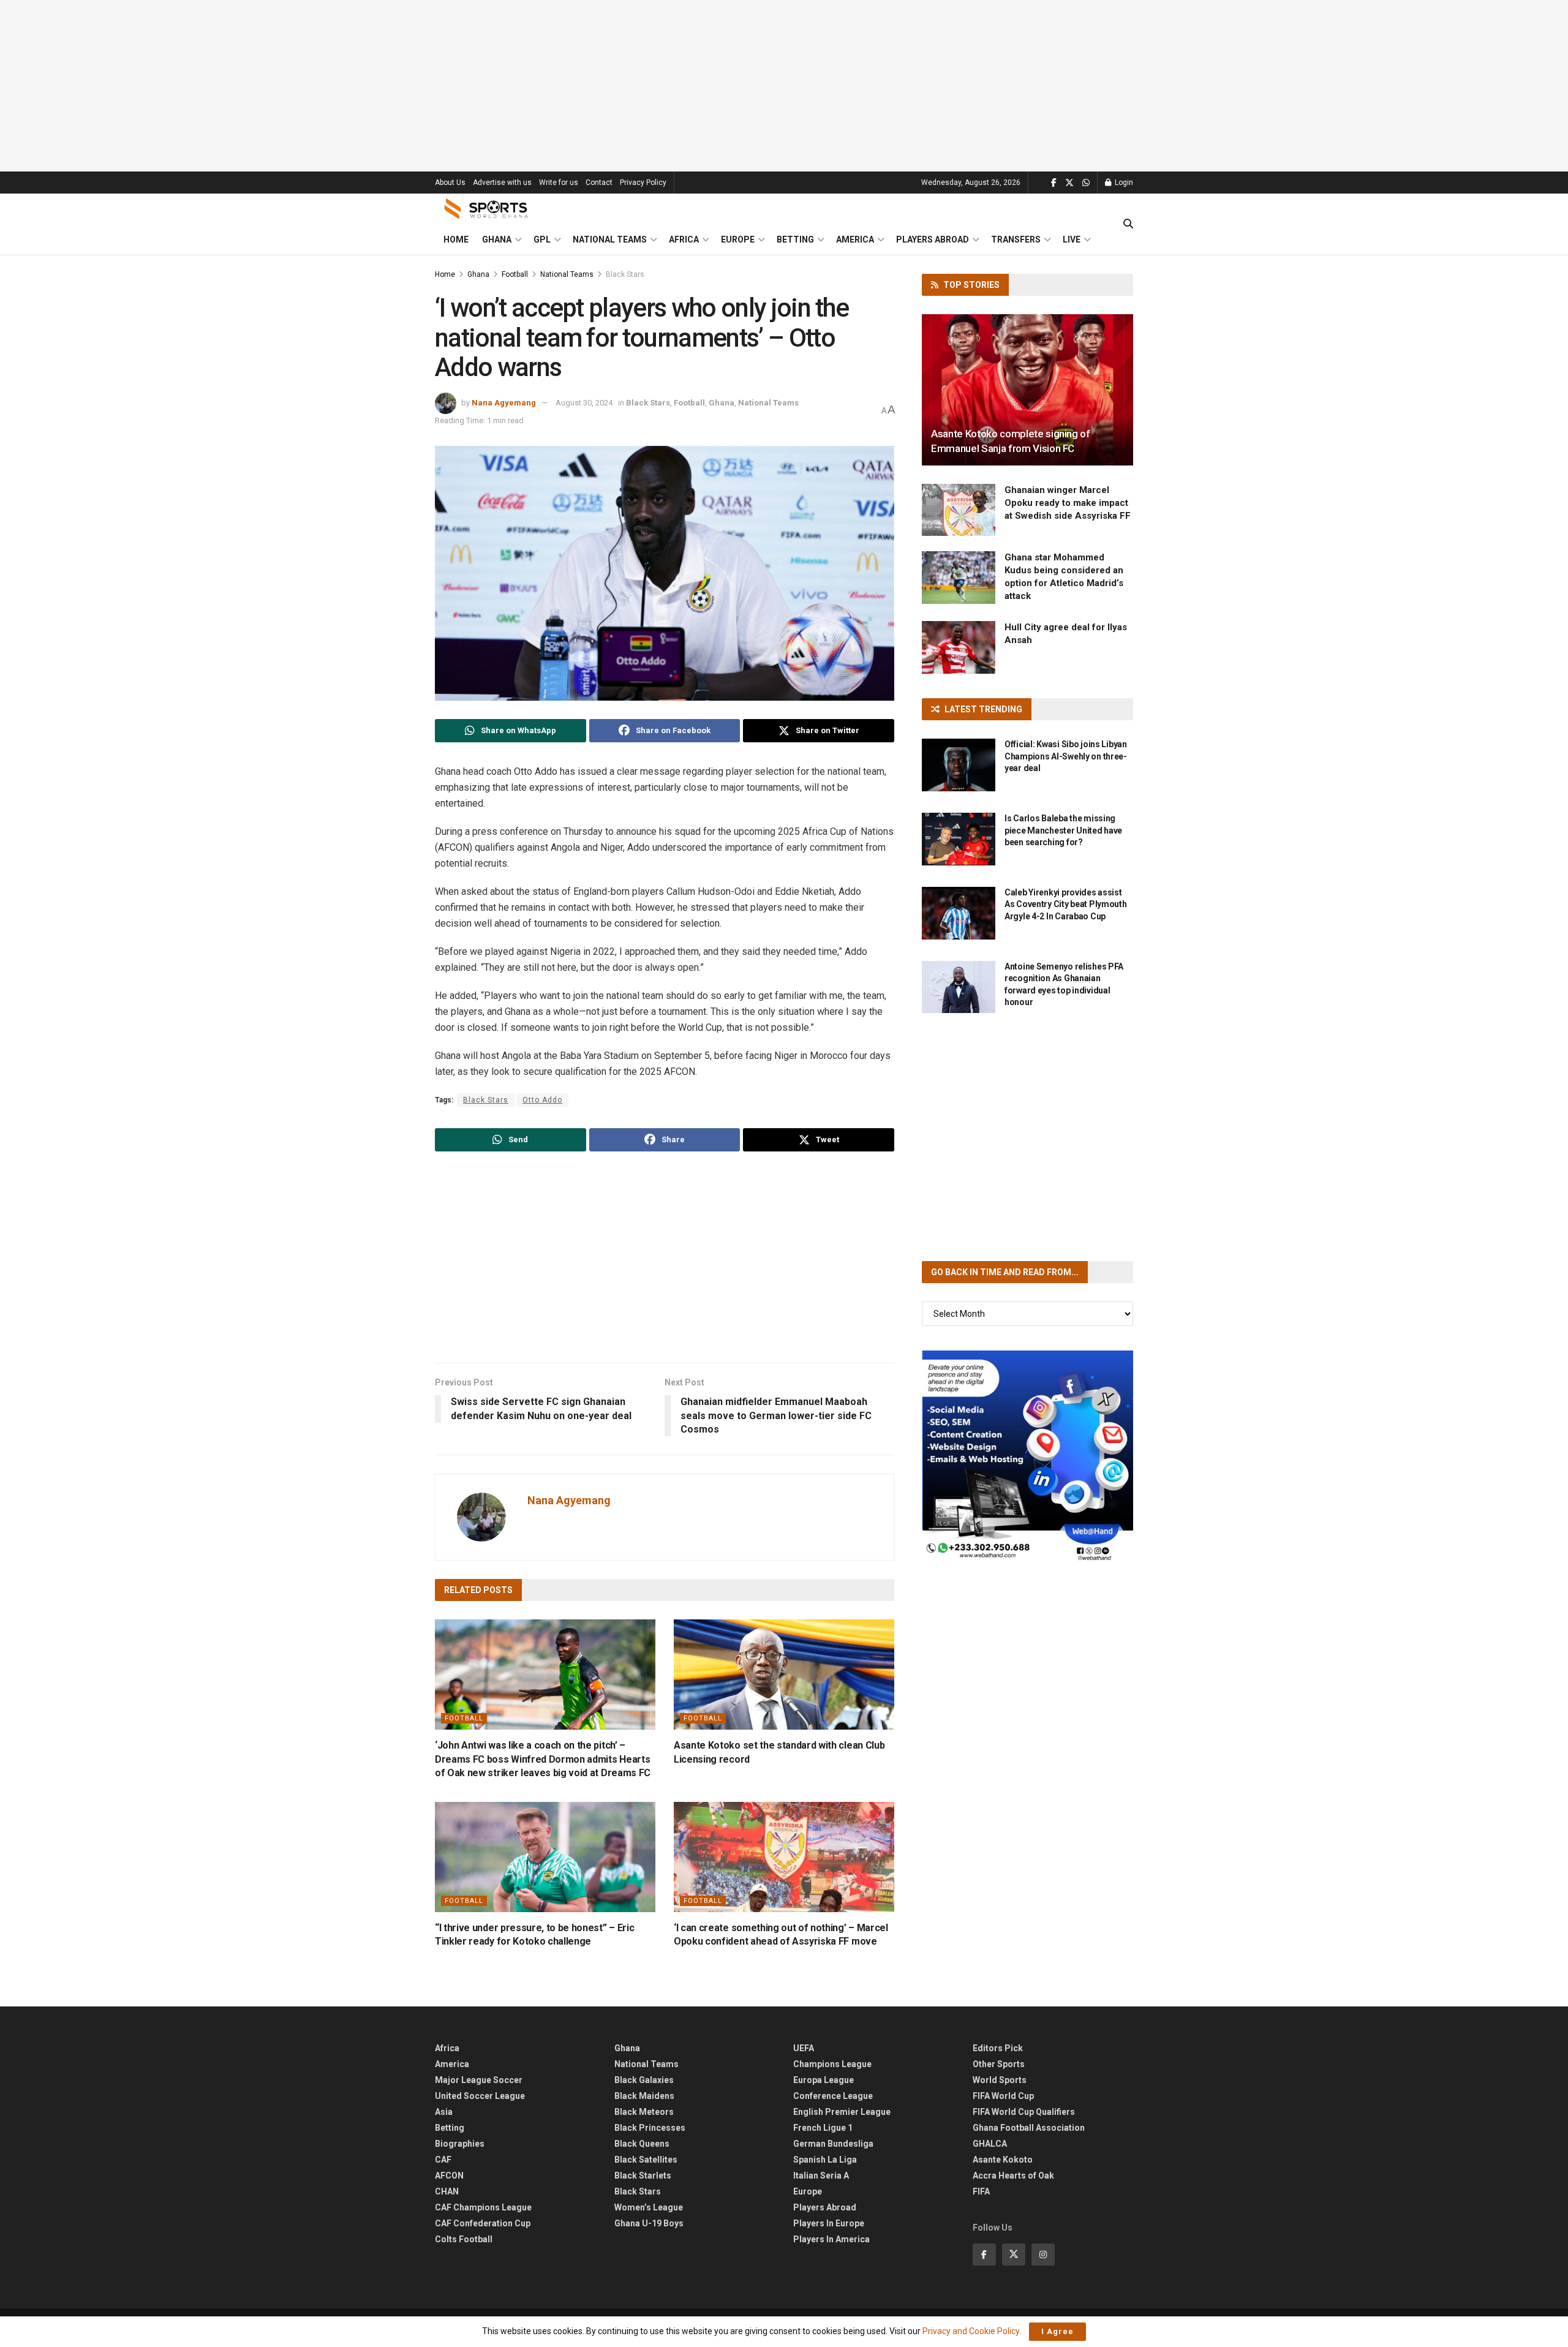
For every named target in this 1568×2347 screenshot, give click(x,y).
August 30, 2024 (584, 403)
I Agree (1057, 2331)
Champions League (832, 2064)
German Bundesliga (833, 2144)
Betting (795, 239)
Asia (444, 2112)
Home (456, 239)
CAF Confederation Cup (483, 2223)
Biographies (460, 2144)
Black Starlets (643, 2176)
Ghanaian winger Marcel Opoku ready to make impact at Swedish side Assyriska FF (1068, 503)
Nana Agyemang (504, 403)
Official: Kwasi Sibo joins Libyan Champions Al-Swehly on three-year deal (1066, 756)
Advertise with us (502, 183)
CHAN (447, 2191)
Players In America (831, 2239)
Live (1072, 239)
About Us (450, 183)
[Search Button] (1128, 224)
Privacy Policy (643, 183)
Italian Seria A (821, 2176)
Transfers (1016, 239)
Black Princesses (650, 2128)
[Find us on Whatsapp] (1086, 183)
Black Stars (625, 274)
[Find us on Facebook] (1054, 183)
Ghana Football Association (1029, 2128)
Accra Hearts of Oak (1013, 2176)
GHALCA (990, 2144)
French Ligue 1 (823, 2128)
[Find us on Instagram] (1043, 2255)
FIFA (981, 2191)
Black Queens (642, 2144)
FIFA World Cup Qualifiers (1024, 2112)
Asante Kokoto (1003, 2160)
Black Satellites (646, 2160)
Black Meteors (644, 2112)
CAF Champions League (483, 2207)
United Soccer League (480, 2096)
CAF (443, 2160)
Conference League (833, 2096)
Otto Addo (542, 1100)
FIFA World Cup (1003, 2096)
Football (515, 274)
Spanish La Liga (825, 2160)
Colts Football (464, 2239)
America (855, 239)
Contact (599, 183)
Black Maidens (644, 2096)
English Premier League (842, 2112)
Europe (738, 239)
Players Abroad (933, 239)
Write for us (559, 183)
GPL (542, 239)
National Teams (610, 239)
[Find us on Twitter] (1069, 183)
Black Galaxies (644, 2080)
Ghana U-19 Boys (649, 2223)
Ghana (497, 239)
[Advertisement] (784, 86)
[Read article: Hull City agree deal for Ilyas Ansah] (959, 647)
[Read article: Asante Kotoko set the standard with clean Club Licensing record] (784, 1675)
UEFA (804, 2048)
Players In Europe (829, 2223)
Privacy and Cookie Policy (971, 2331)
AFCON (449, 2176)
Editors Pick (998, 2048)
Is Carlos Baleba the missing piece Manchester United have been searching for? (1063, 830)
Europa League (824, 2080)
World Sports (1000, 2080)
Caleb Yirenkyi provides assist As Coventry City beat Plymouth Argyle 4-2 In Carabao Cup (1066, 904)
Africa (684, 239)
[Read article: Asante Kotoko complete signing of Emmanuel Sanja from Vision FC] (1027, 390)
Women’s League (649, 2207)
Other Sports (999, 2064)
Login (1123, 183)
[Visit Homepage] (486, 209)
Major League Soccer (479, 2080)
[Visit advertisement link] (1027, 1456)
